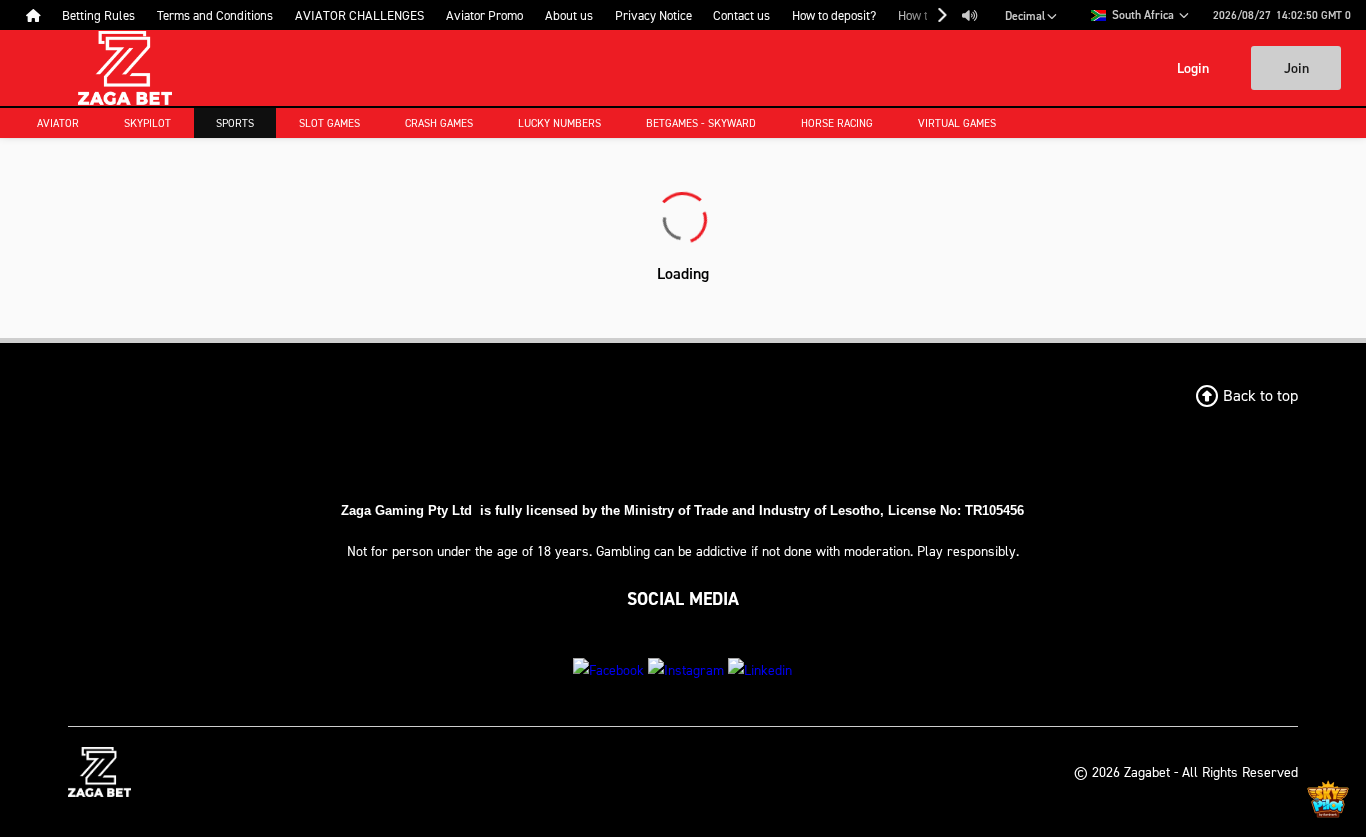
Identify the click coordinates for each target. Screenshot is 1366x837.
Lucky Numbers (559, 123)
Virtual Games (957, 123)
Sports (235, 123)
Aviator (58, 123)
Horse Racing (837, 123)
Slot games (329, 123)
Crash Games (439, 123)
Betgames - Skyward (701, 123)
